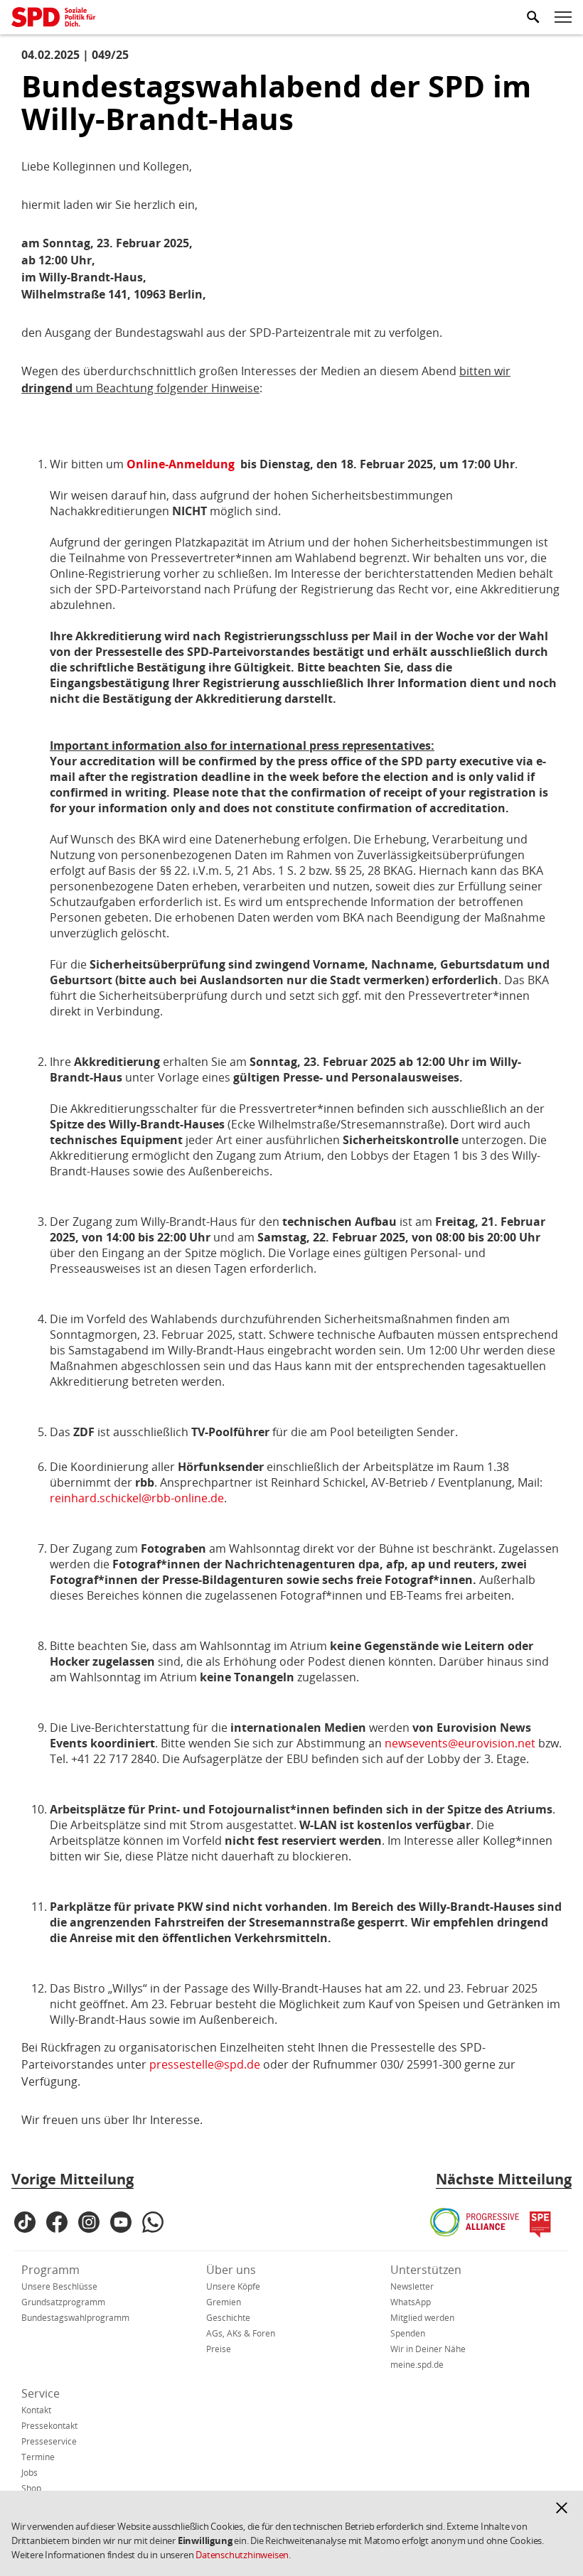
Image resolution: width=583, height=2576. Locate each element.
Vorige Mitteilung (73, 2179)
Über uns (231, 2270)
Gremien (224, 2302)
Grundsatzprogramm (63, 2302)
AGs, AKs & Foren (241, 2333)
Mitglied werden (422, 2318)
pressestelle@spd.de (205, 2064)
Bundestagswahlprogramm (75, 2318)
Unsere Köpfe (233, 2286)
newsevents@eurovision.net (460, 1743)
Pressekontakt (49, 2426)
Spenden (408, 2333)
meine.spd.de (417, 2365)
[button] (562, 2508)
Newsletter (412, 2286)
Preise (219, 2349)
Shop (31, 2488)
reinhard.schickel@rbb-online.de (137, 1498)
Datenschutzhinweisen (242, 2555)
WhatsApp (411, 2302)
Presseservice (49, 2441)
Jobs (30, 2473)
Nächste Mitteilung (504, 2179)
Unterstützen (426, 2270)
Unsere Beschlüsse (59, 2286)
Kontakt (36, 2410)
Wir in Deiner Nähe (428, 2349)
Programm (50, 2270)
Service (41, 2393)
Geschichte (228, 2318)
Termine (38, 2457)
